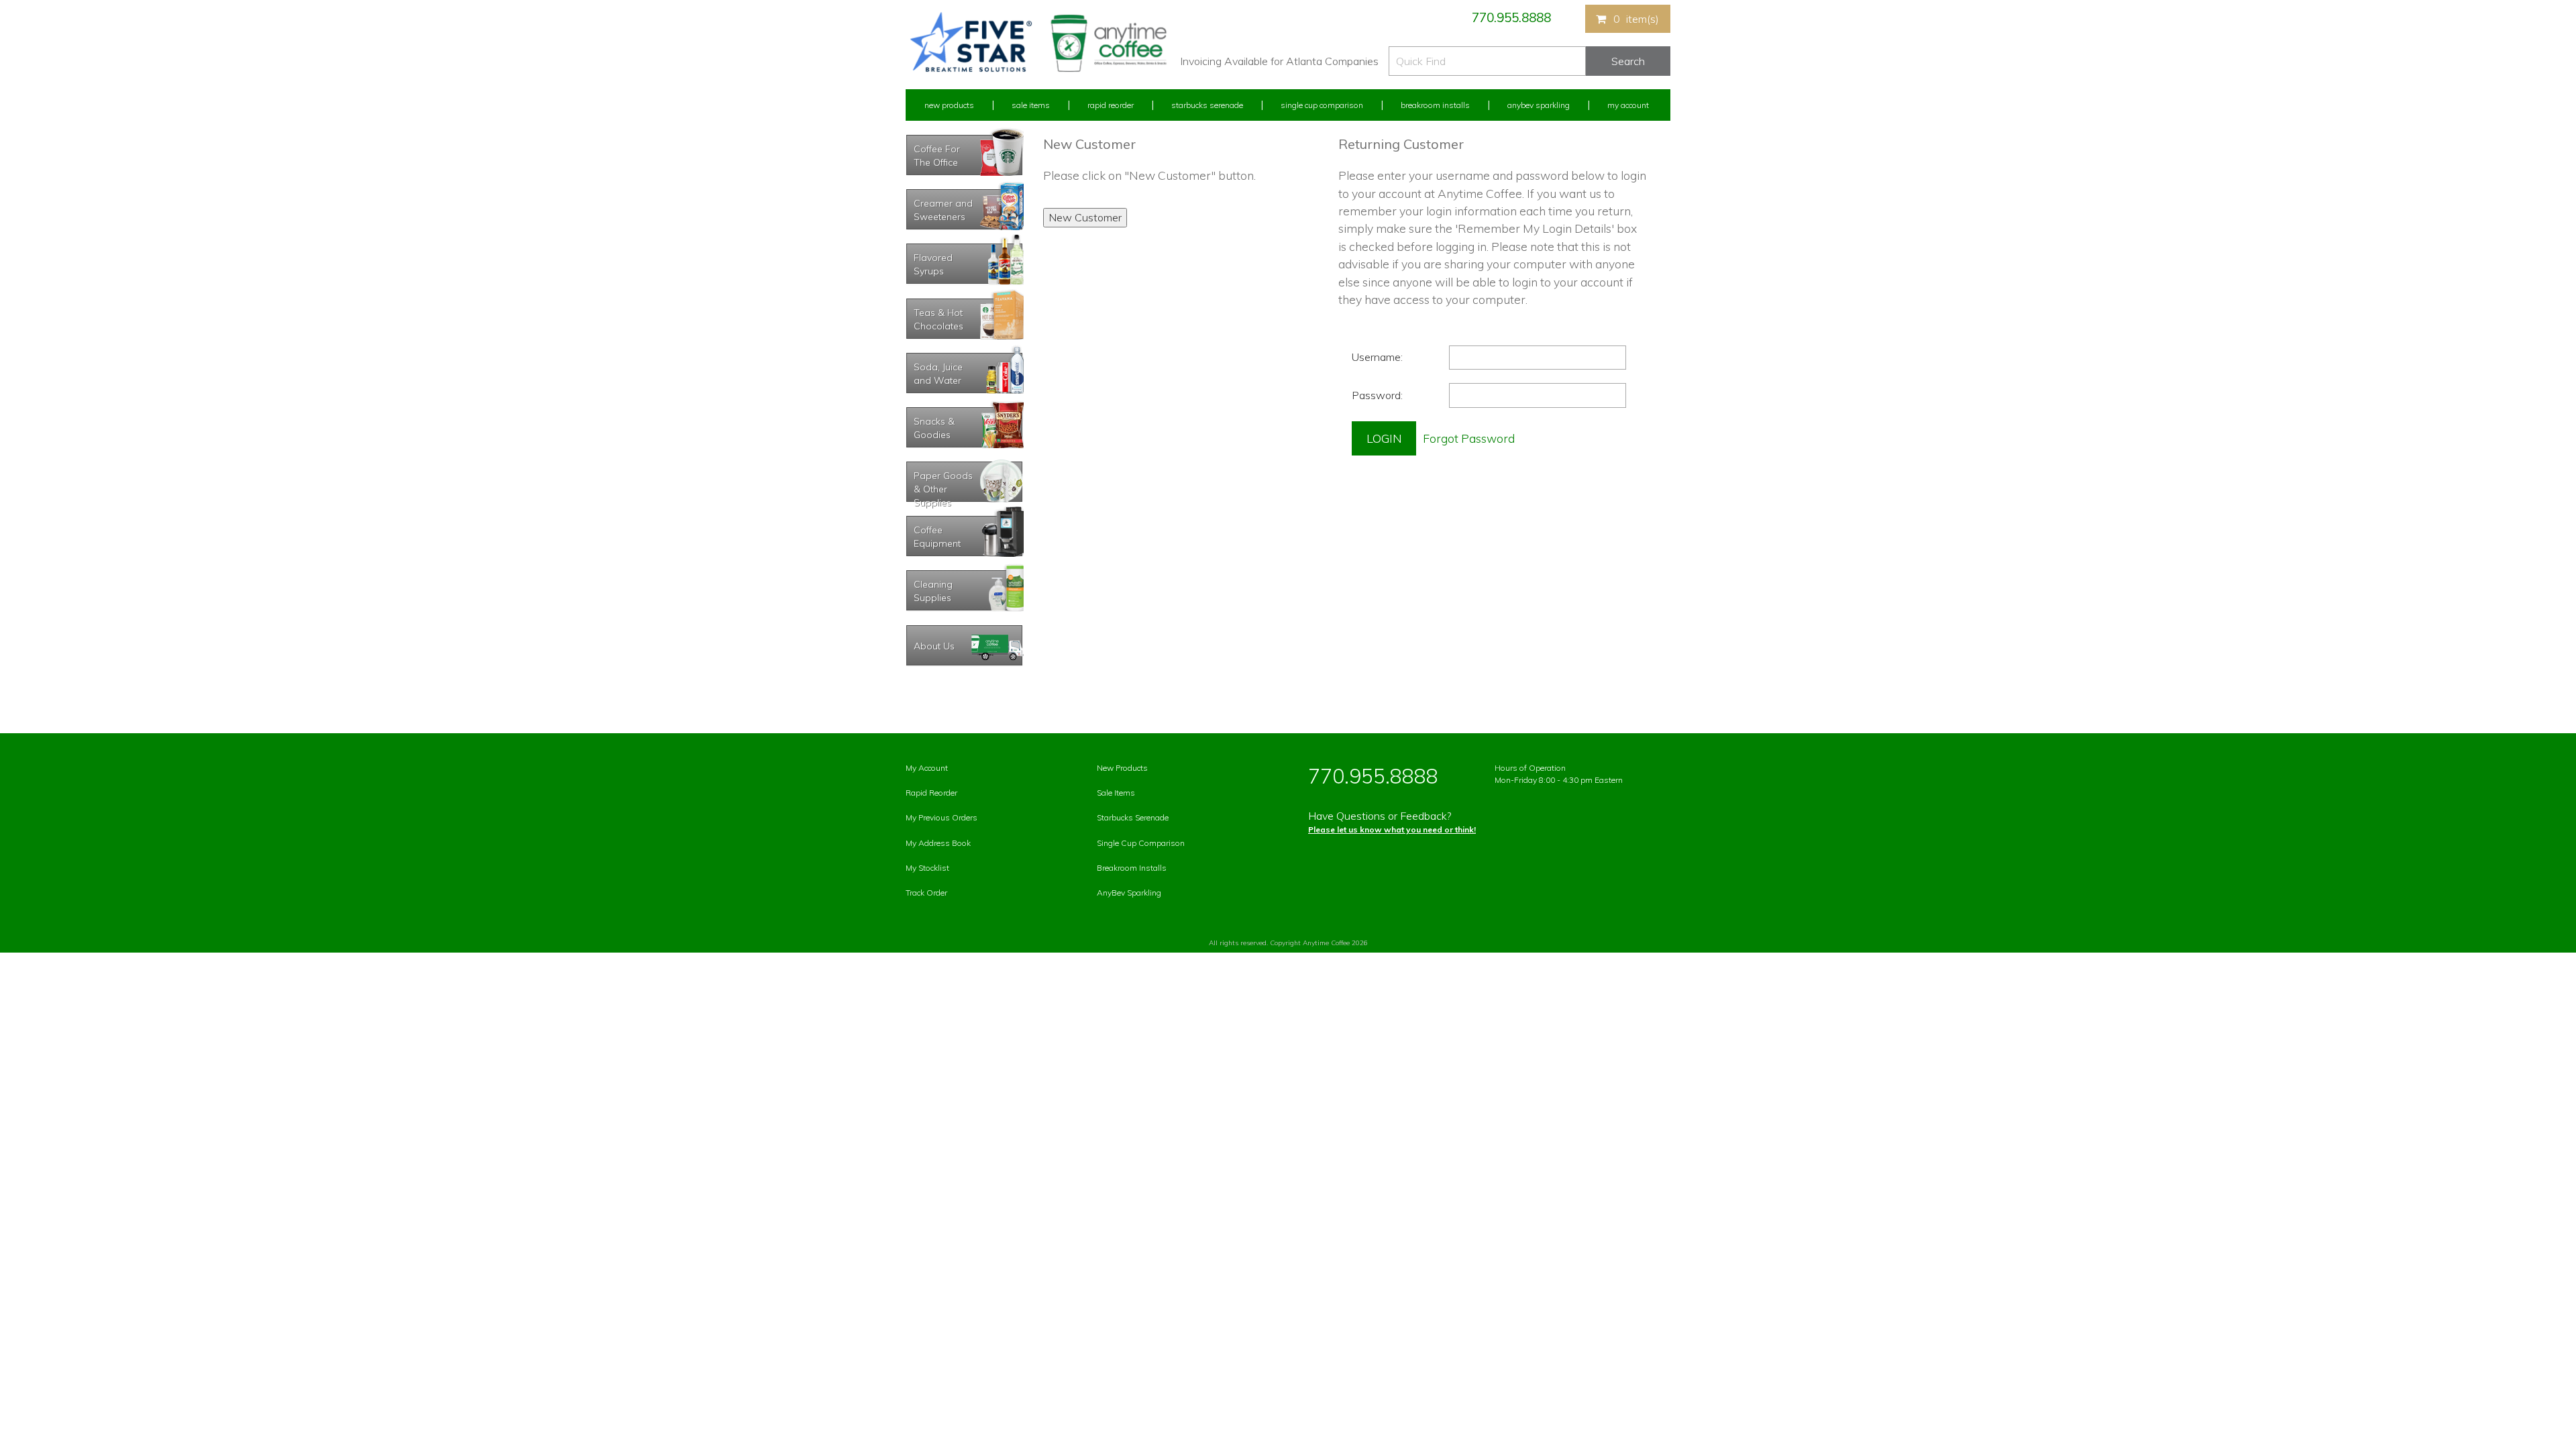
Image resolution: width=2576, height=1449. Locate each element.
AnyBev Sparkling (1129, 893)
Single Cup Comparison (1322, 105)
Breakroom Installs (1435, 105)
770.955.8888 (1511, 17)
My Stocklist (927, 868)
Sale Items (1031, 105)
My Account (1628, 105)
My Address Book (938, 843)
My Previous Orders (942, 817)
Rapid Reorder (1111, 105)
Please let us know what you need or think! (1392, 829)
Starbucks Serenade (1207, 105)
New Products (949, 105)
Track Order (926, 893)
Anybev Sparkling (1539, 105)
